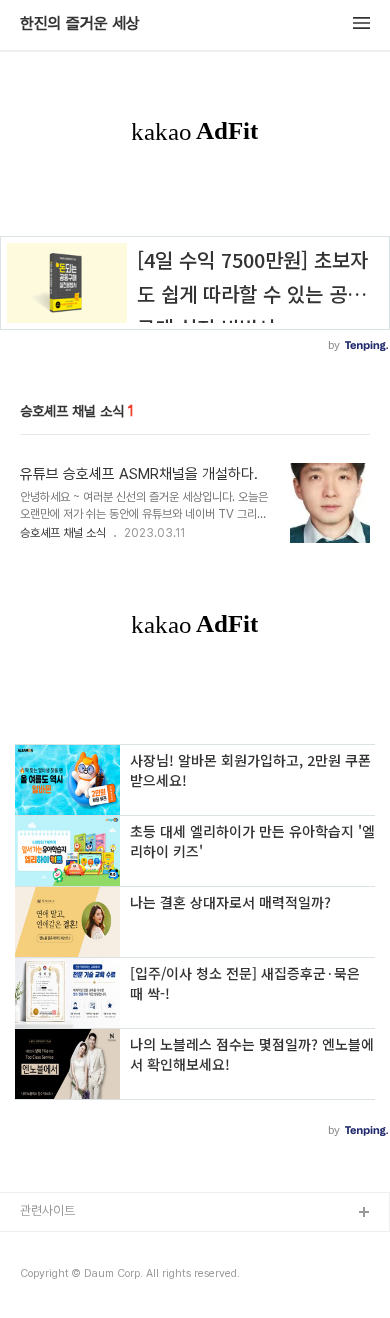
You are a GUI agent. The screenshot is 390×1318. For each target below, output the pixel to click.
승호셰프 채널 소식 (63, 533)
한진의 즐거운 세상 (80, 24)
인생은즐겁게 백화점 (72, 1245)
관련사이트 (47, 1210)
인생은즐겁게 (54, 1277)
